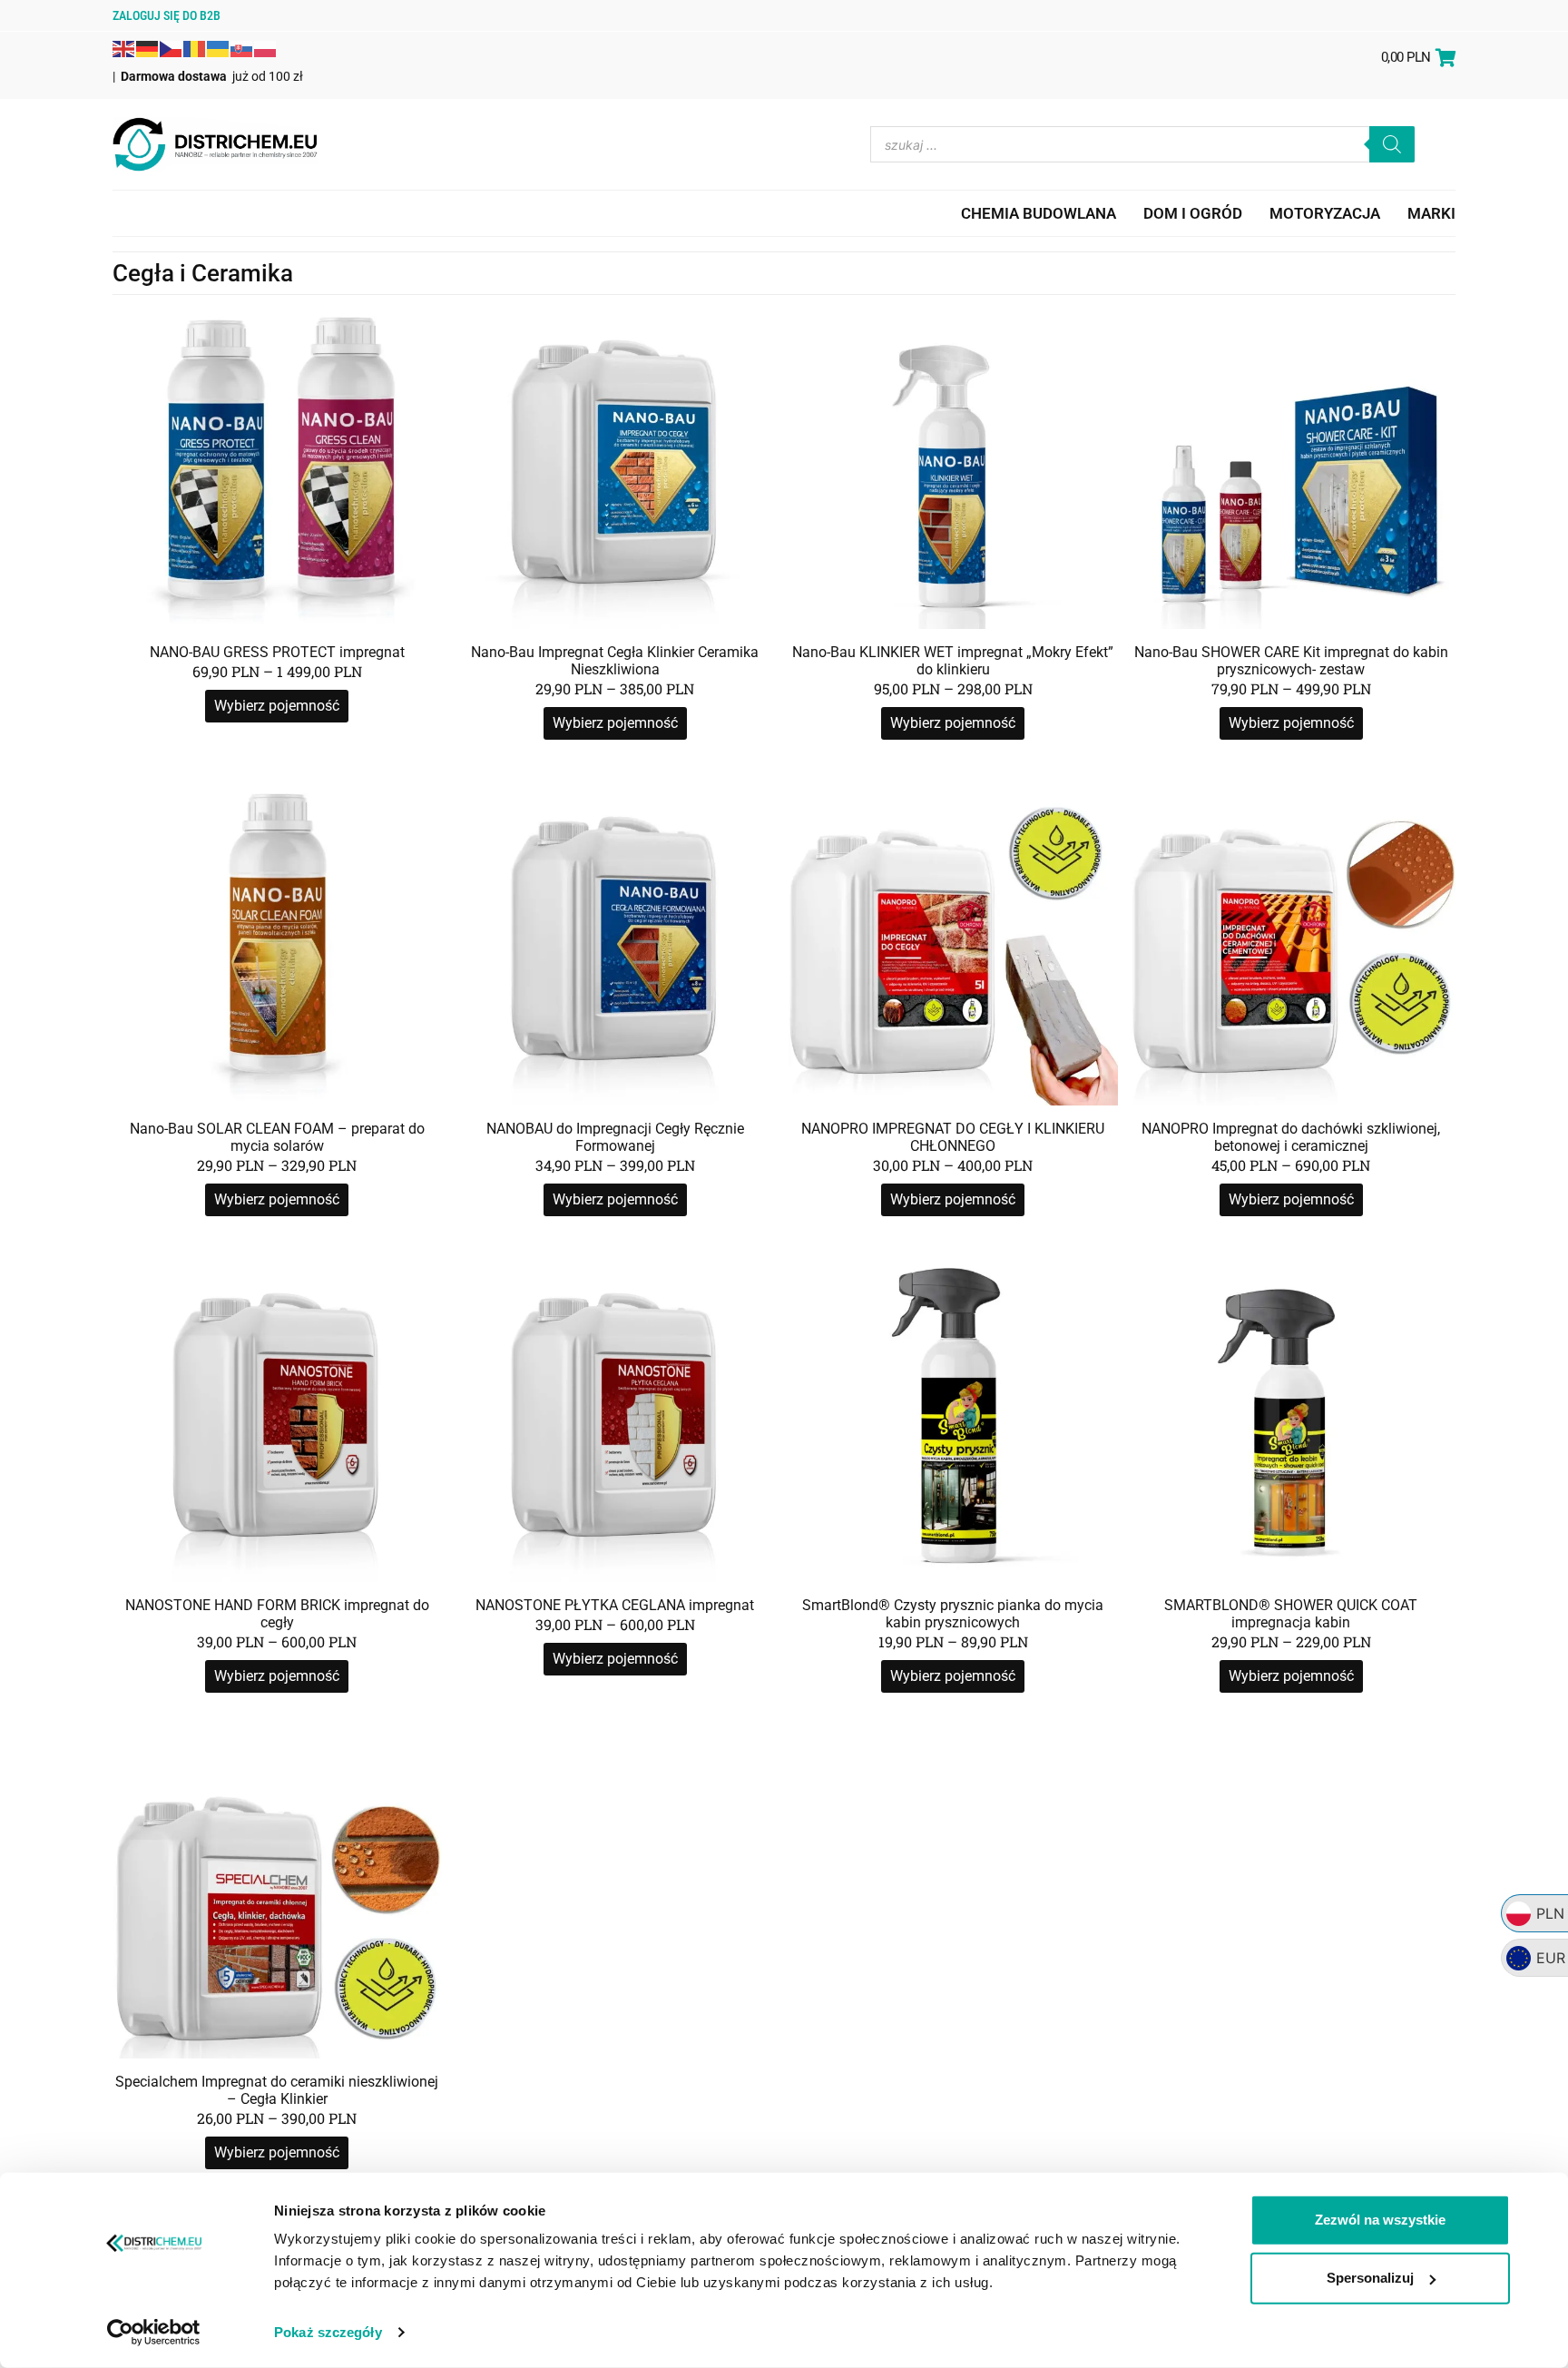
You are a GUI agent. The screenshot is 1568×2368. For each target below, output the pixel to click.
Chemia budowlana (1039, 213)
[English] (124, 47)
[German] (148, 47)
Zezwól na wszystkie (1380, 2220)
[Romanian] (195, 47)
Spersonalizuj (1370, 2278)
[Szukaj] (1392, 144)
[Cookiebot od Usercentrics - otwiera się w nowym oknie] (154, 2333)
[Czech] (171, 47)
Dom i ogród (1193, 213)
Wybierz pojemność (277, 706)
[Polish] (266, 47)
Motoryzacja (1325, 213)
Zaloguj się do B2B (167, 15)
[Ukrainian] (219, 47)
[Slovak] (242, 47)
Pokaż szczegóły (328, 2332)
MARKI (1431, 213)
